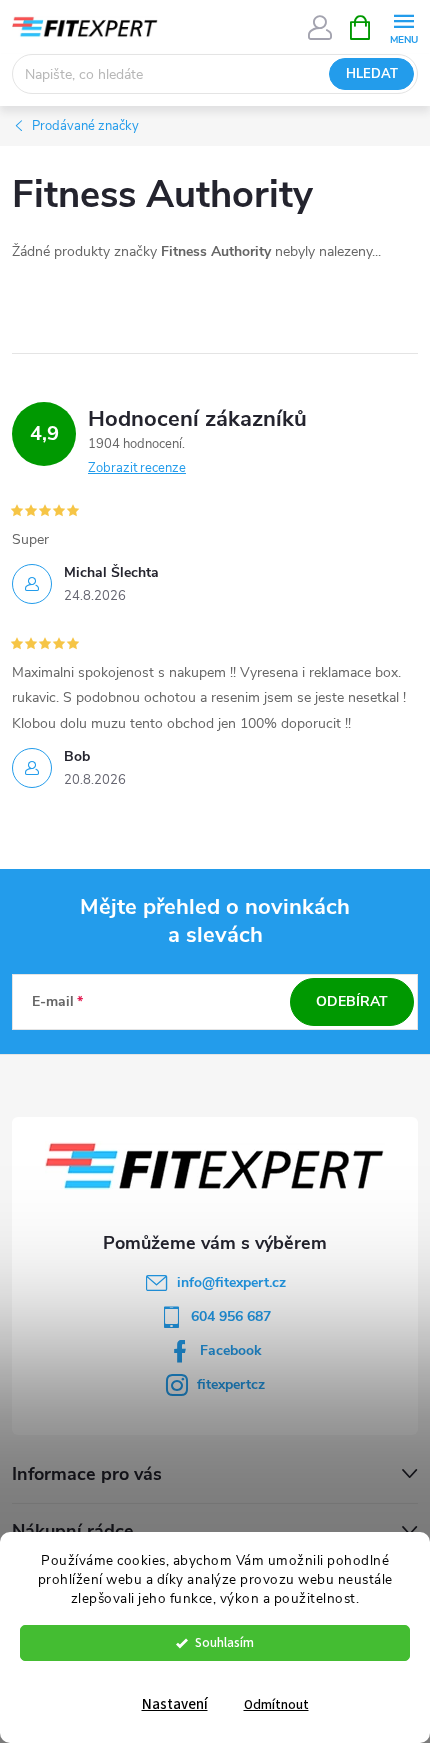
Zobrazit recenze (137, 468)
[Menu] (403, 26)
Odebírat (352, 1001)
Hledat (372, 74)
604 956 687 (231, 1316)
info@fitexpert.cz (231, 1282)
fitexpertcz (231, 1384)
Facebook (231, 1350)
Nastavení (175, 1704)
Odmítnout (276, 1704)
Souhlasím (224, 1642)
